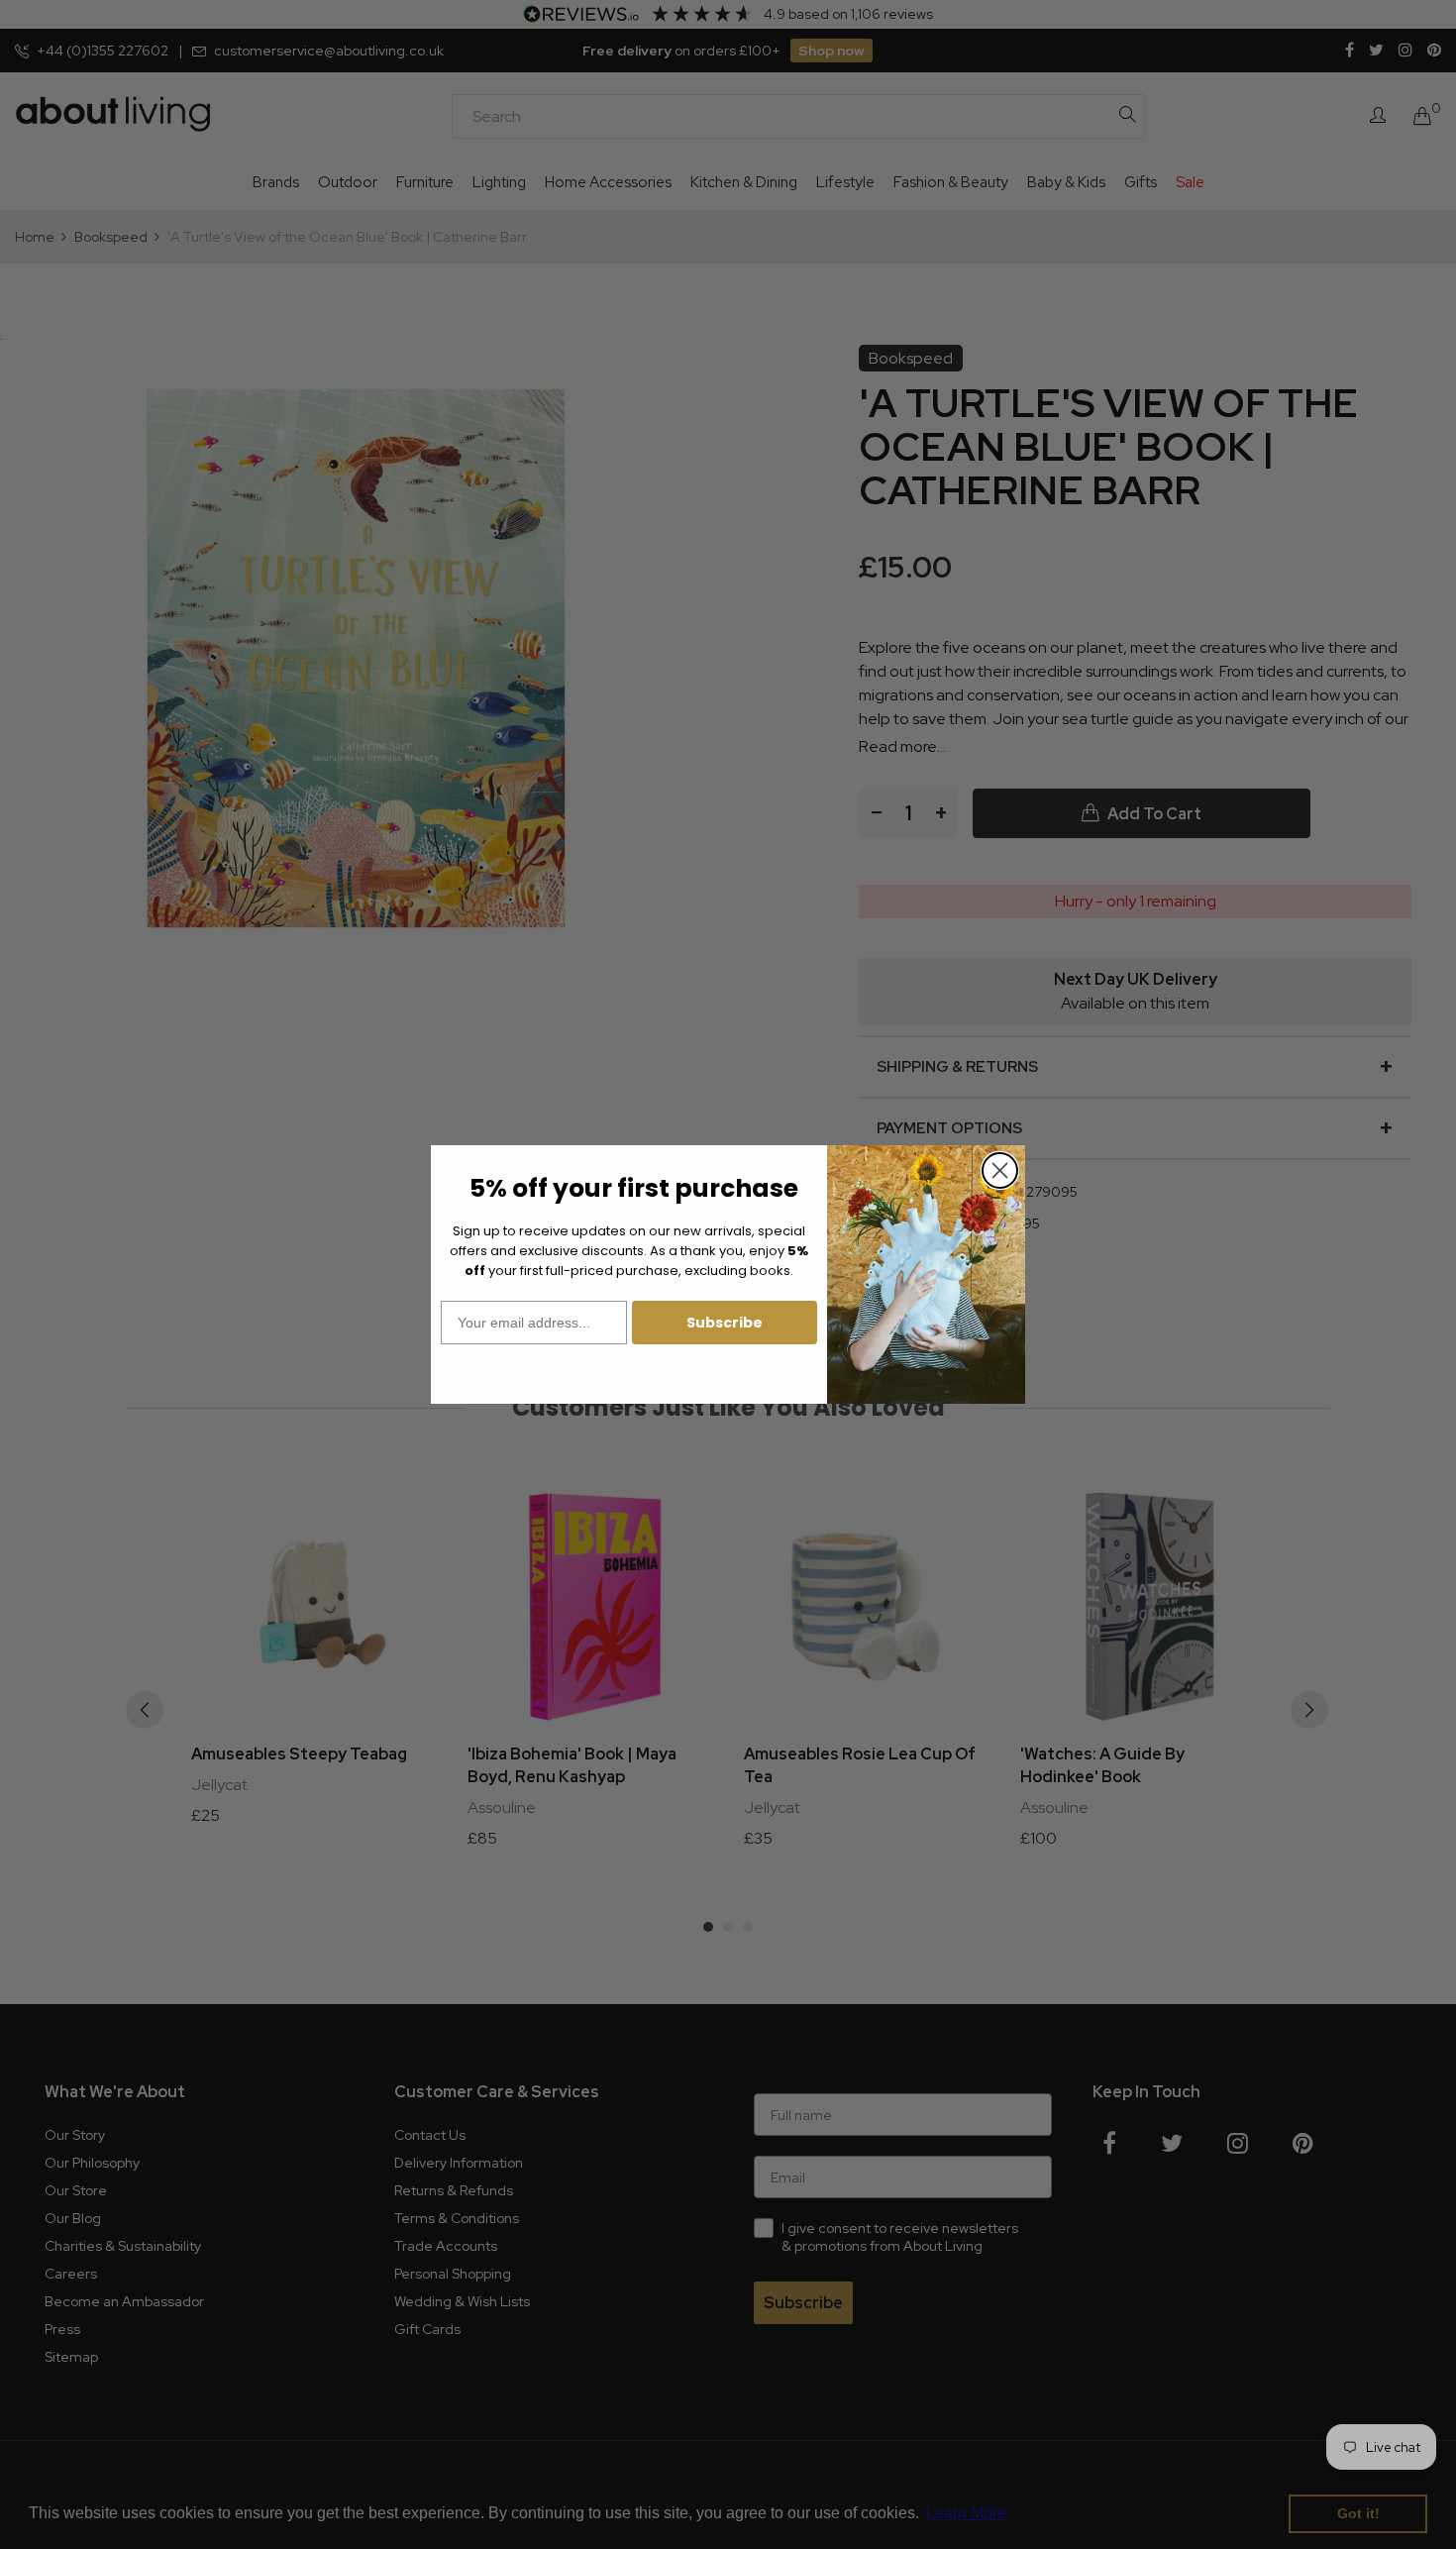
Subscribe (725, 1323)
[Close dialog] (1000, 1170)
